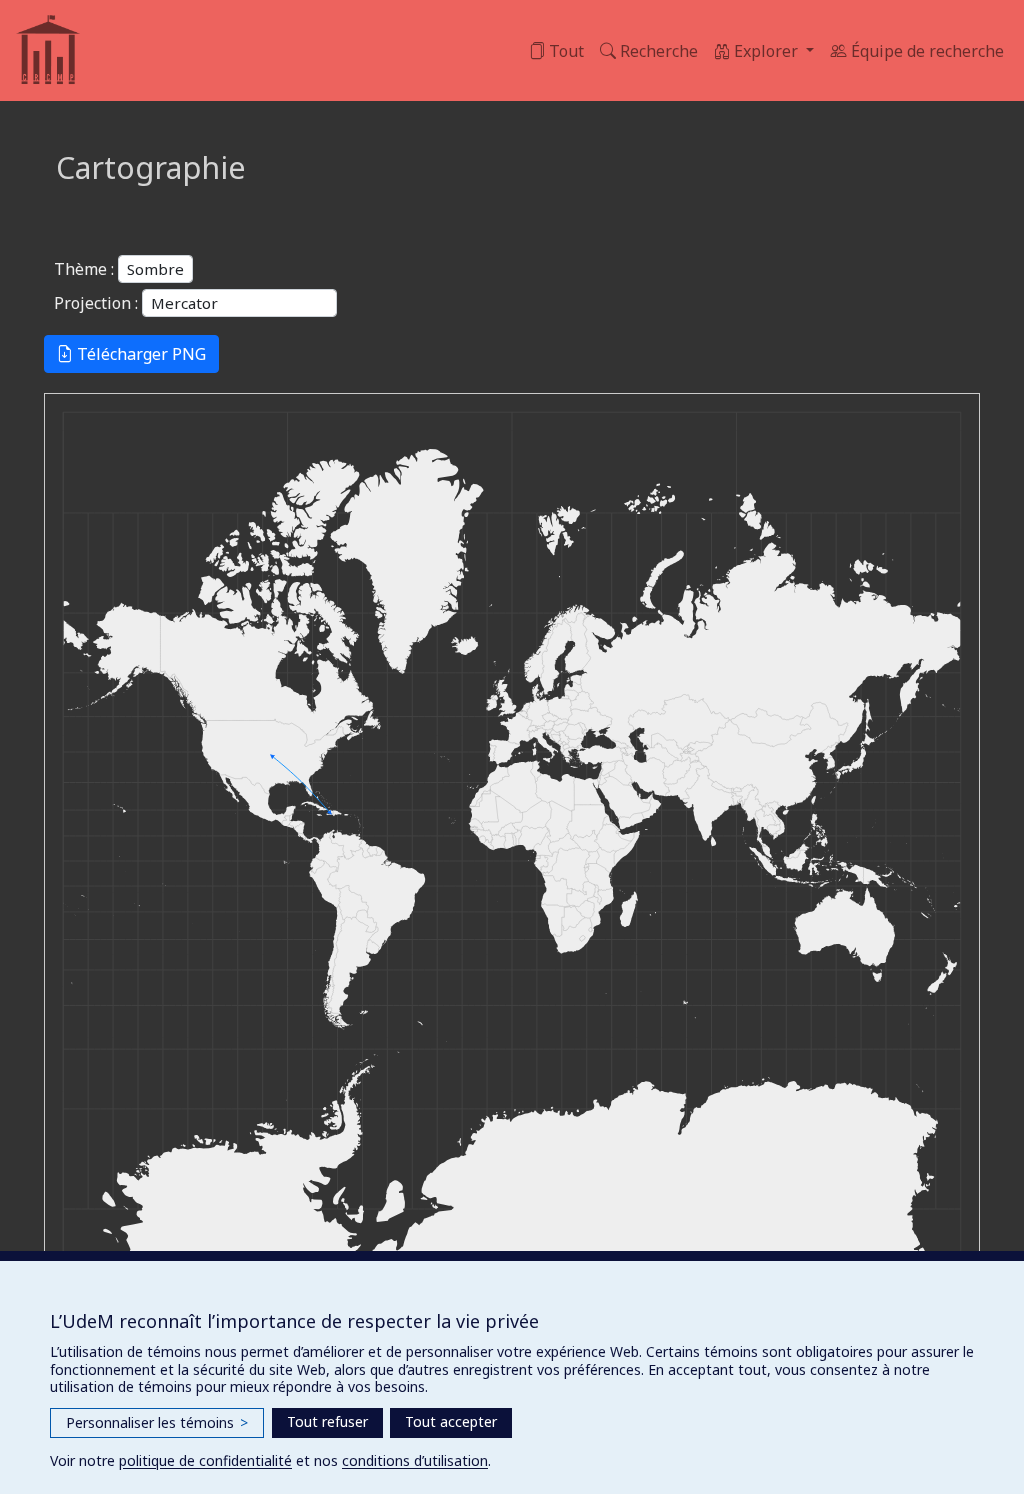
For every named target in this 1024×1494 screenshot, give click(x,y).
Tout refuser (327, 1421)
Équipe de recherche (925, 51)
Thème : (84, 269)
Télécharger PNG (139, 354)
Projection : (96, 303)
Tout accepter (451, 1421)
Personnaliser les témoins (157, 1422)
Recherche (657, 51)
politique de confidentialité (205, 1460)
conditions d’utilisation (415, 1460)
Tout (564, 51)
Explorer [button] (766, 51)
